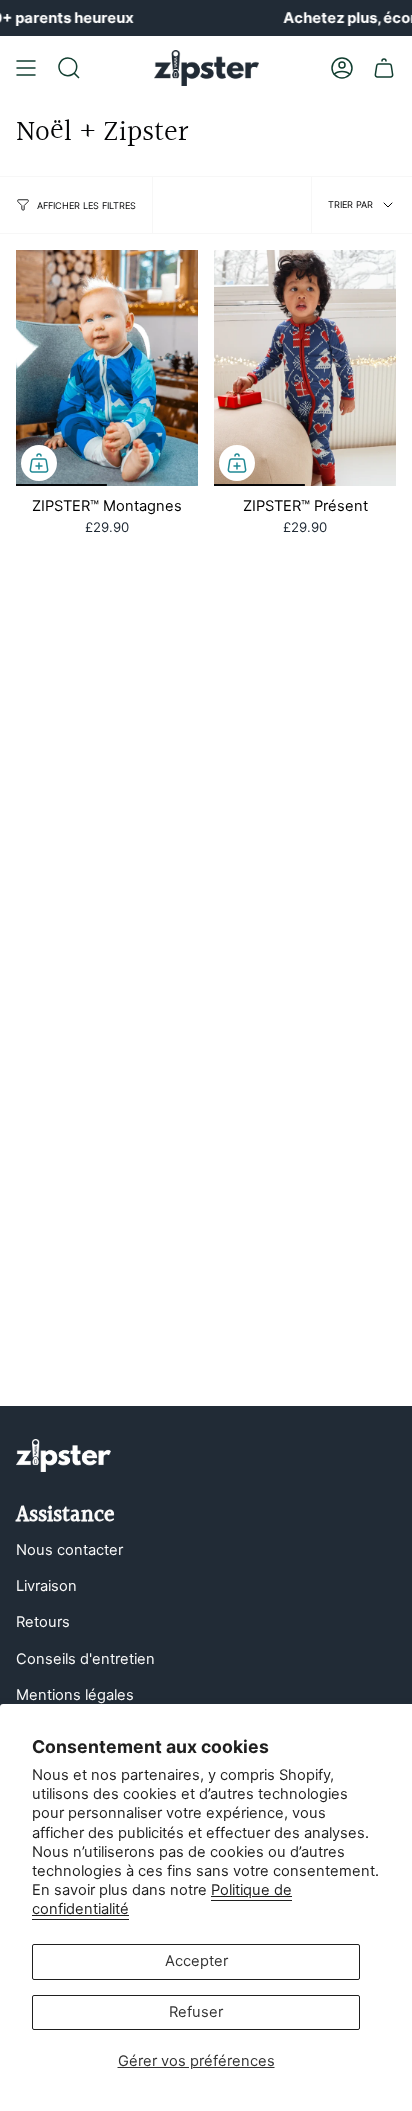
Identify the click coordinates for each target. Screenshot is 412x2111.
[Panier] (384, 68)
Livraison (46, 1586)
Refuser (196, 2012)
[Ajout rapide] (39, 463)
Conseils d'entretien (85, 1659)
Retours (43, 1622)
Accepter (196, 1961)
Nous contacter (69, 1550)
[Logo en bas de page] (63, 1455)
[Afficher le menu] (26, 68)
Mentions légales (75, 1695)
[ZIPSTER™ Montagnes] (107, 368)
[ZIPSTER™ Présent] (305, 368)
